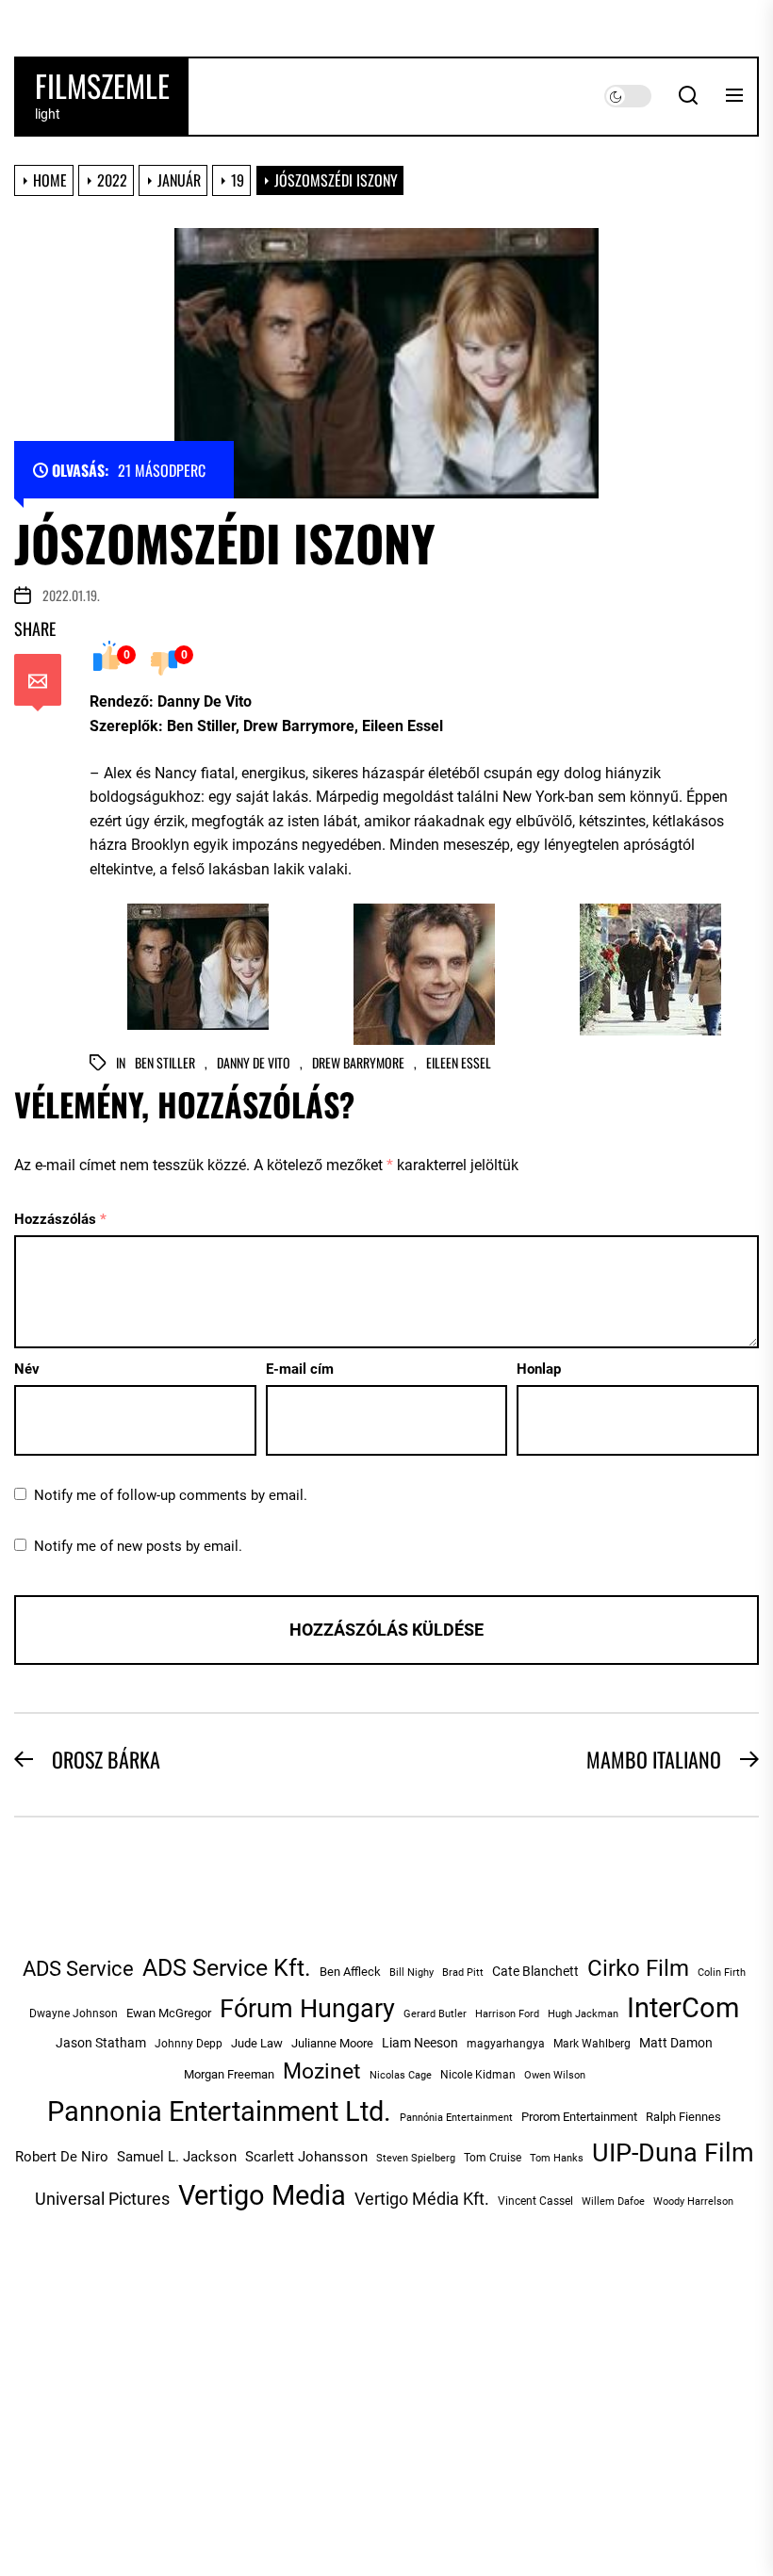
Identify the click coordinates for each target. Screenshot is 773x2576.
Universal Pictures (102, 2199)
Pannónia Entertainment (456, 2118)
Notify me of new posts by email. (138, 1546)
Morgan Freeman (229, 2074)
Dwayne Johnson (74, 2014)
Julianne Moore (332, 2043)
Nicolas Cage (401, 2075)
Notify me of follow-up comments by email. (171, 1495)
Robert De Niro (62, 2157)
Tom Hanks (557, 2158)
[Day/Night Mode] (628, 96)
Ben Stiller (165, 1063)
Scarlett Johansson (306, 2157)
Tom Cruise (493, 2158)
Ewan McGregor (169, 2013)
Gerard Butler (435, 2014)
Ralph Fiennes (683, 2117)
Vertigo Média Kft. (422, 2199)
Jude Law (257, 2043)
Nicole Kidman (478, 2075)
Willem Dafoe (613, 2201)
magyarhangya (506, 2044)
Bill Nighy (411, 1973)
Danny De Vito (254, 1063)
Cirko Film (638, 1968)
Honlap (539, 1369)
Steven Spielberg (416, 2158)
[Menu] (734, 96)
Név (27, 1369)
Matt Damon (676, 2043)
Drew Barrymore (358, 1063)
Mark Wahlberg (592, 2044)
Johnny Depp (189, 2044)
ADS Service (78, 1969)
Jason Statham (101, 2043)
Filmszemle (102, 86)
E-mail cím (300, 1369)
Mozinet (322, 2071)
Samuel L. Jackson (177, 2157)
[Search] (688, 96)
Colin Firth (722, 1973)
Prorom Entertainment (579, 2117)
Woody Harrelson (693, 2201)
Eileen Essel (459, 1063)
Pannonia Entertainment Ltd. (219, 2111)
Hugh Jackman (583, 2014)
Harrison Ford (507, 2014)
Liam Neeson (420, 2043)
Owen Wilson (555, 2075)
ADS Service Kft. (227, 1968)
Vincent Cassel (535, 2201)
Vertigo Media (262, 2195)
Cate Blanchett (535, 1972)
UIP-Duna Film (673, 2153)
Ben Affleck (350, 1972)
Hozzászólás (60, 1219)
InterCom (683, 2008)
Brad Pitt (463, 1973)
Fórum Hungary (307, 2009)
